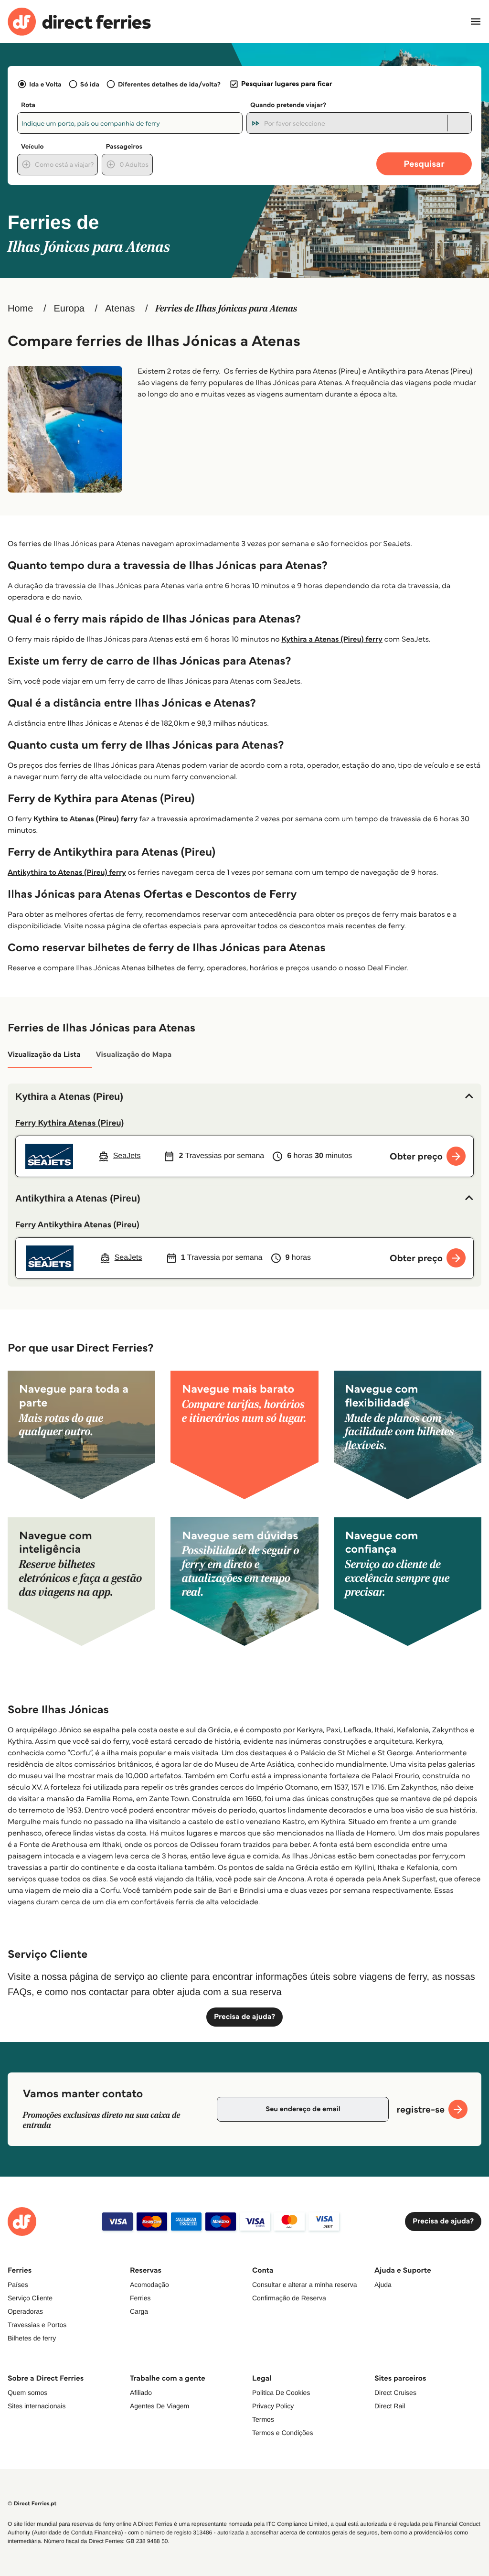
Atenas (120, 309)
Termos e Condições (283, 2433)
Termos (263, 2419)
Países (18, 2285)
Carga (139, 2311)
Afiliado (141, 2393)
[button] (244, 1097)
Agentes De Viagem (159, 2406)
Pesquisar (424, 164)
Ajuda (383, 2285)
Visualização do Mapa (134, 1055)
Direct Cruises (395, 2393)
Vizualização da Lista (44, 1055)
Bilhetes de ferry (32, 2338)
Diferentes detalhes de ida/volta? (169, 84)
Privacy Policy (273, 2406)
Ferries (140, 2298)
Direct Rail (390, 2406)
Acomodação (149, 2285)
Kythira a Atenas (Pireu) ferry (332, 639)
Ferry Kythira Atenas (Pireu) (69, 1123)
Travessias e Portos (37, 2325)
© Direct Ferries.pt (32, 2504)
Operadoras (25, 2311)
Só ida (90, 84)
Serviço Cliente (30, 2298)
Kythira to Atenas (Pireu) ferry (85, 819)
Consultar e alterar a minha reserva (304, 2285)
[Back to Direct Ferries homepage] (79, 22)
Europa (69, 309)
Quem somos (27, 2393)
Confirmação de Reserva (289, 2298)
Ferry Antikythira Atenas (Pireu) (77, 1224)
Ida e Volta (45, 84)
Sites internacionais (37, 2406)
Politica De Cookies (281, 2393)
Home (20, 309)
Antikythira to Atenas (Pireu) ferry (67, 873)
